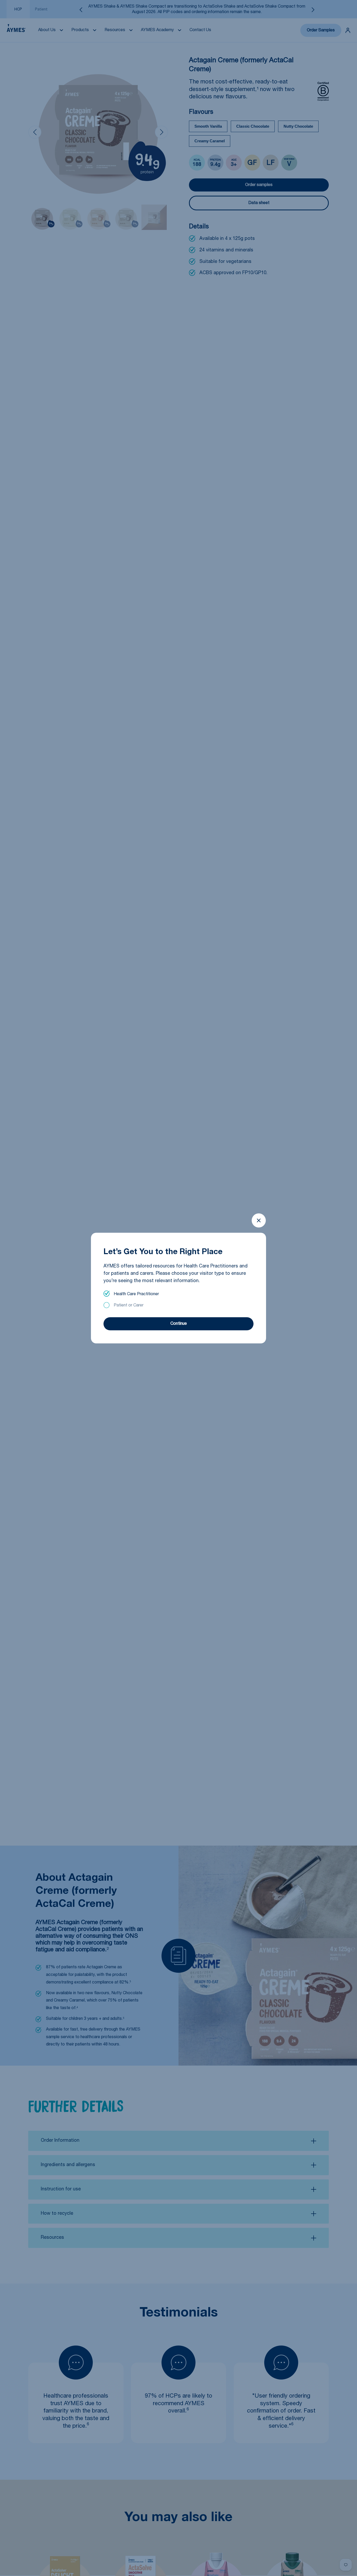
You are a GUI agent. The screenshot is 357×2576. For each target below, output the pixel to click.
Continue (179, 1324)
